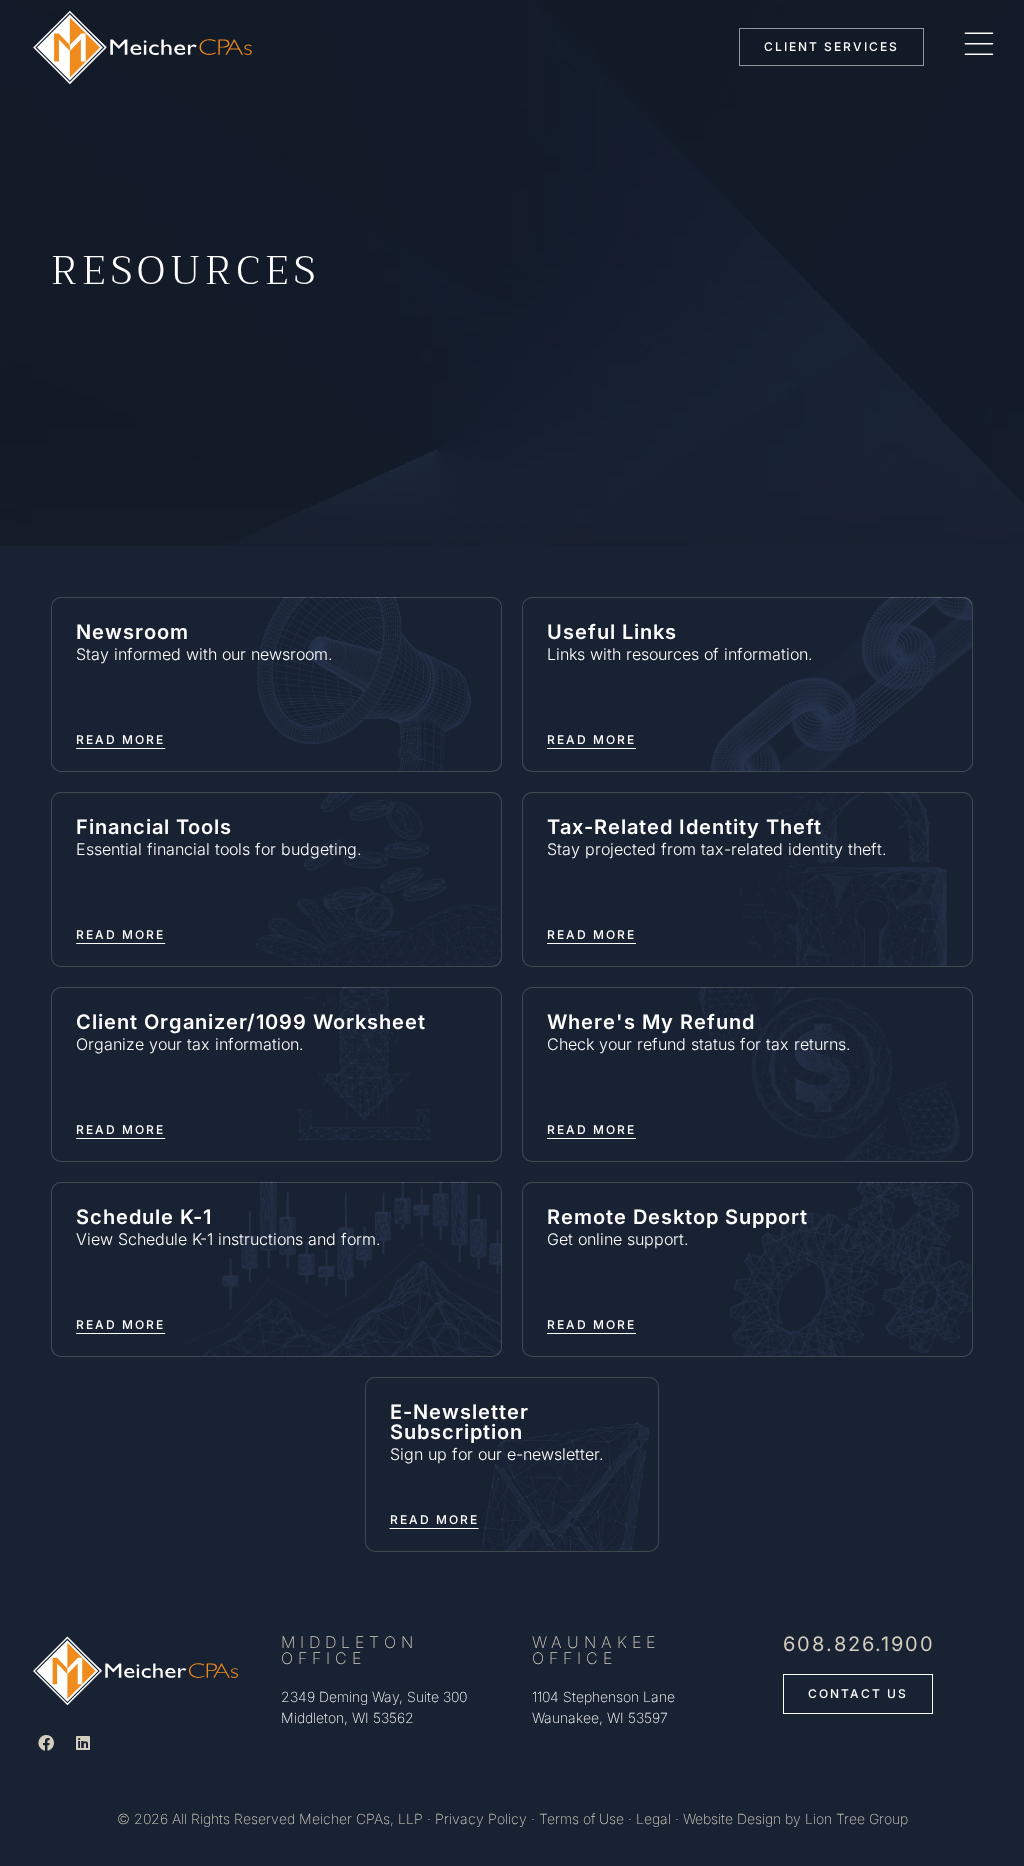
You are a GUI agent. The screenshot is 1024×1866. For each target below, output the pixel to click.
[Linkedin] (83, 1743)
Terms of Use (581, 1818)
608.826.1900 (859, 1644)
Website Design (732, 1818)
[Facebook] (46, 1743)
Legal (653, 1818)
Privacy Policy (481, 1818)
